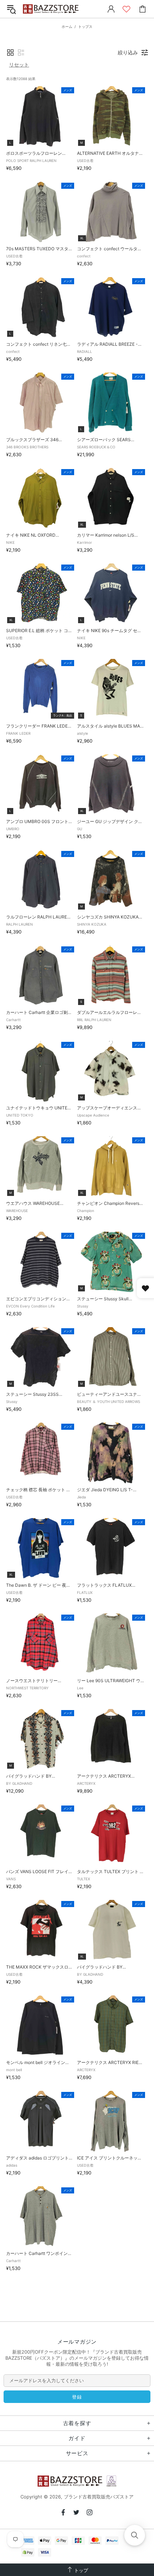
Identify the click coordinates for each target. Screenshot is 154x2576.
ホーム (67, 26)
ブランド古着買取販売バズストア (52, 9)
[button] (10, 53)
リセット (19, 65)
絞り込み (128, 52)
